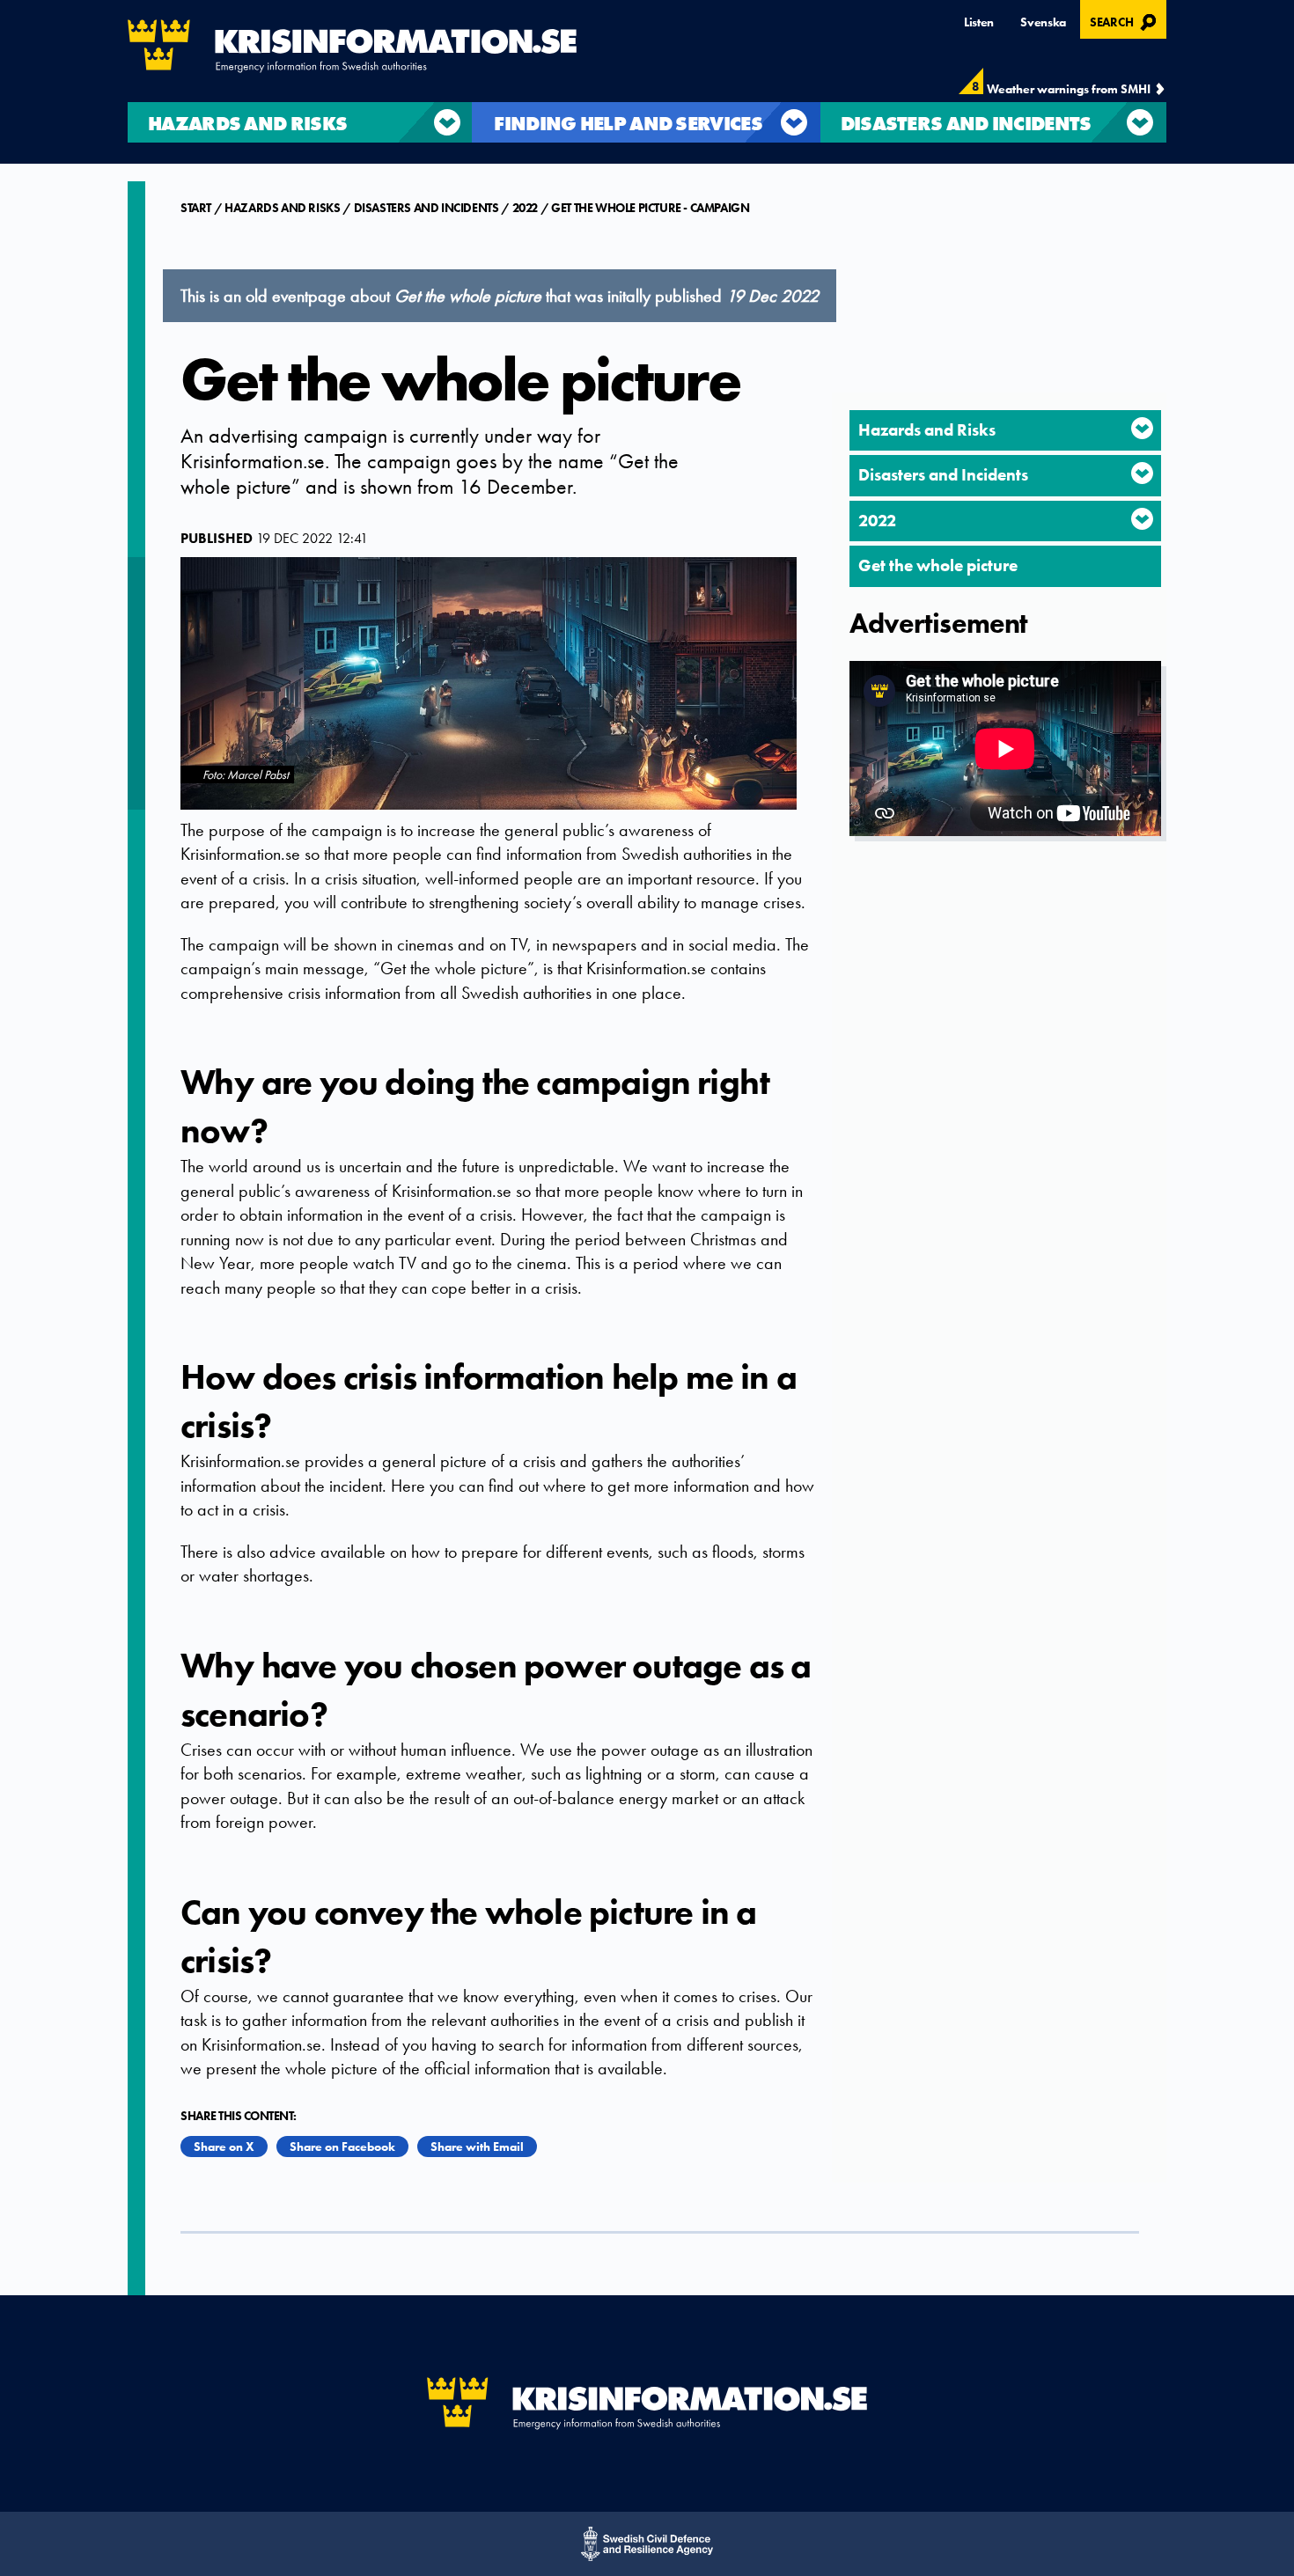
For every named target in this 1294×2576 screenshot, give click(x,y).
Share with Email (477, 2147)
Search (1125, 20)
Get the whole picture (938, 565)
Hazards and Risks (282, 208)
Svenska (1043, 22)
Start (197, 208)
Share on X (224, 2147)
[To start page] (352, 46)
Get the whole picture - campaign (650, 208)
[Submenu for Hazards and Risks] (1142, 428)
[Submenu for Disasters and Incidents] (1142, 473)
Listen (979, 22)
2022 (525, 208)
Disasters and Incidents (426, 208)
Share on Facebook (342, 2147)
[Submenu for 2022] (1142, 519)
